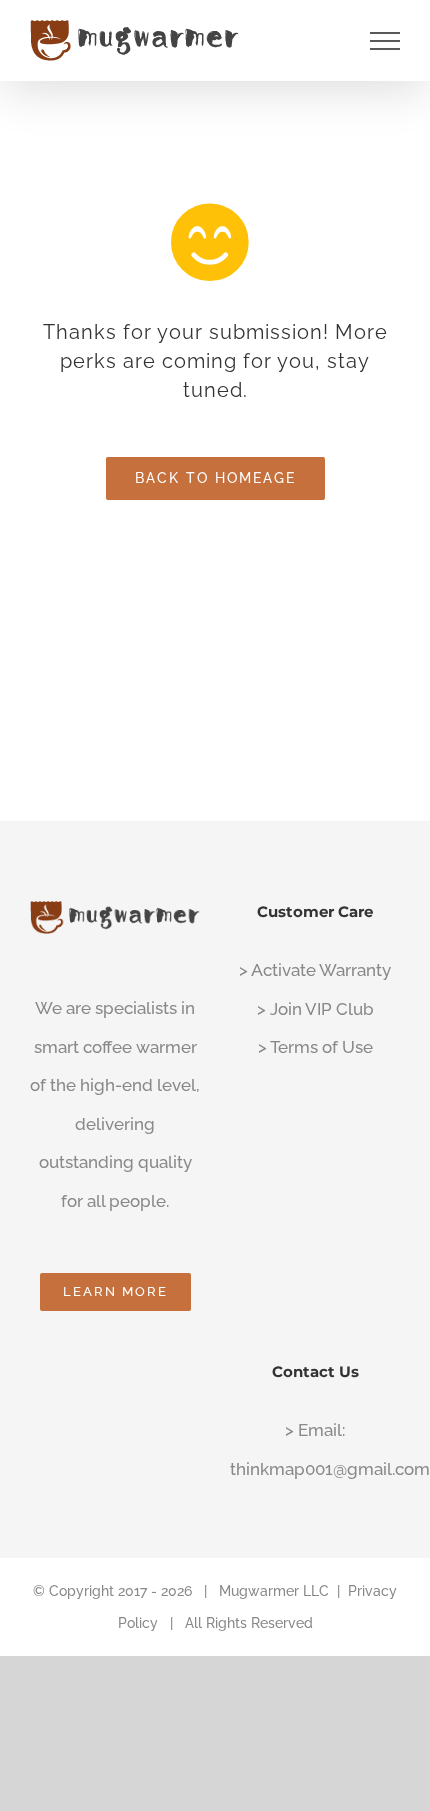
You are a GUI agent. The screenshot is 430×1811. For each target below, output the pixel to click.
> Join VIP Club (315, 1009)
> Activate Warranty (315, 970)
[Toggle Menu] (385, 41)
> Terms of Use (315, 1047)
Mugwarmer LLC (274, 1591)
